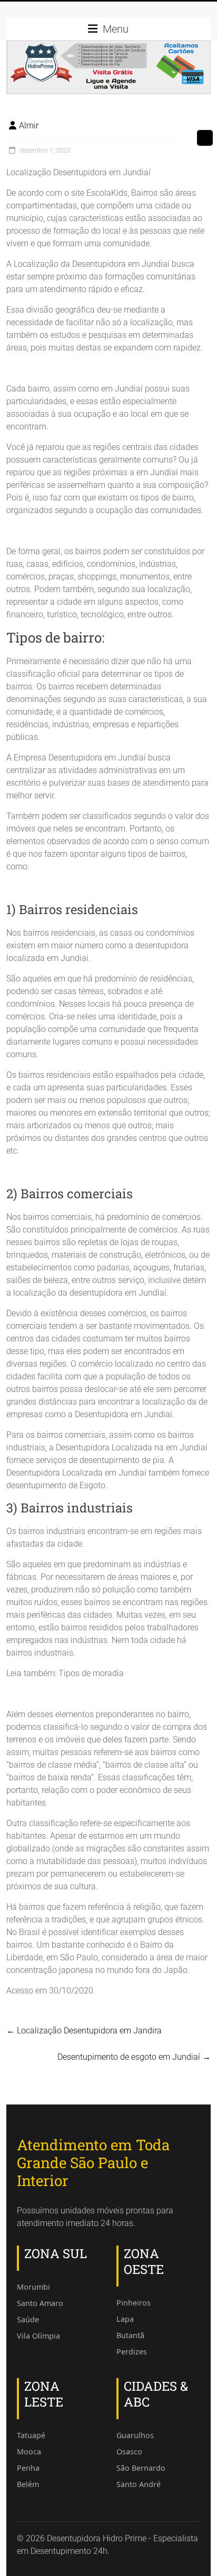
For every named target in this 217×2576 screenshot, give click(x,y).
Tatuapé (31, 2435)
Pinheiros (134, 2303)
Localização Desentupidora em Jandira (84, 2031)
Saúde (28, 2319)
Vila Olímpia (38, 2336)
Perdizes (132, 2352)
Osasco (129, 2452)
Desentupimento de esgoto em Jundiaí (134, 2057)
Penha (28, 2468)
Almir (29, 126)
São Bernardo (141, 2468)
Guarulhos (135, 2435)
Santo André (139, 2484)
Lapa (125, 2319)
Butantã (130, 2335)
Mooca (29, 2452)
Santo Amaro (40, 2303)
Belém (28, 2484)
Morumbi (33, 2287)
